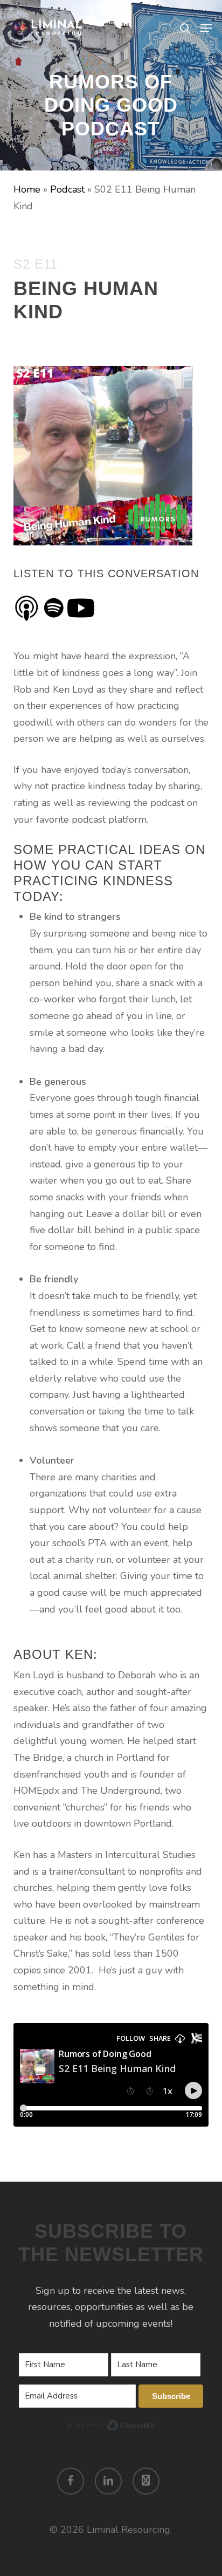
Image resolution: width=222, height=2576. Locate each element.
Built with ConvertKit (155, 2424)
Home (27, 189)
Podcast (67, 189)
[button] (206, 28)
